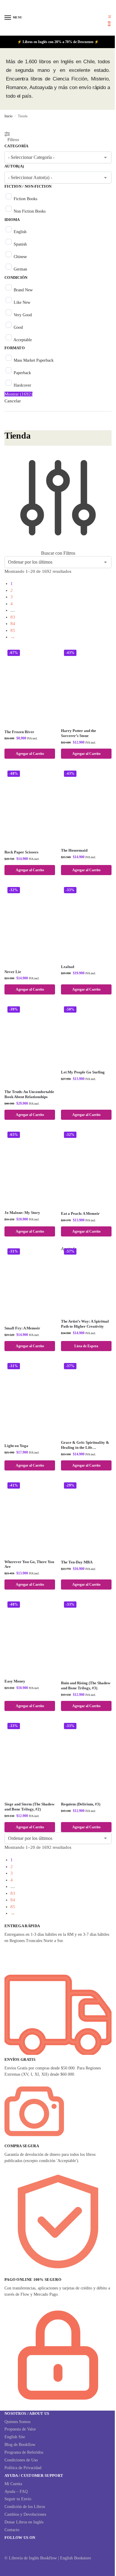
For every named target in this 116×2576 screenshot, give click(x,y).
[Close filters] (6, 427)
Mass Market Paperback (34, 360)
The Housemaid (74, 850)
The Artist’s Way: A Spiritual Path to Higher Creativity (85, 1324)
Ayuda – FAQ (16, 2492)
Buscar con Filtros (58, 553)
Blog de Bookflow (20, 2445)
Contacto (12, 2530)
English (20, 232)
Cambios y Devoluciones (25, 2514)
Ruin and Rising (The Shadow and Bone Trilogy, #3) (86, 1685)
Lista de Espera (86, 1346)
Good (18, 327)
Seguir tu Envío (18, 2499)
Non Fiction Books (30, 211)
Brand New (23, 290)
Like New (22, 302)
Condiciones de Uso (21, 2460)
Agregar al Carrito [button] (30, 754)
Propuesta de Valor (20, 2429)
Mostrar (18, 394)
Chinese (20, 257)
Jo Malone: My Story (22, 1213)
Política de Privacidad (23, 2468)
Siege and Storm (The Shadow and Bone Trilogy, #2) (29, 1807)
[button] (110, 20)
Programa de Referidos (24, 2452)
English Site (15, 2437)
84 (13, 624)
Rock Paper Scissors (21, 852)
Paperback (22, 373)
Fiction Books (25, 199)
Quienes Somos (17, 2422)
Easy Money (15, 1681)
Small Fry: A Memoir (22, 1328)
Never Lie (13, 972)
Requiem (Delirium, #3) (81, 1804)
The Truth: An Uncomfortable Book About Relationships (29, 1094)
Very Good (23, 315)
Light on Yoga (16, 1446)
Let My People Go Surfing (83, 1072)
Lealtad (68, 967)
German (20, 269)
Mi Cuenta (13, 2484)
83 (13, 617)
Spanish (20, 244)
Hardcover (22, 385)
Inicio (8, 116)
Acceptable (23, 340)
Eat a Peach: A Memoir (80, 1213)
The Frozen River (19, 732)
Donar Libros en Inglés (24, 2522)
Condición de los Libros (25, 2507)
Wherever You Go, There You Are (29, 1564)
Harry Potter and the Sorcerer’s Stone (79, 733)
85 (13, 630)
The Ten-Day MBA (77, 1562)
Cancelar (13, 401)
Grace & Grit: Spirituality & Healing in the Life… (85, 1445)
